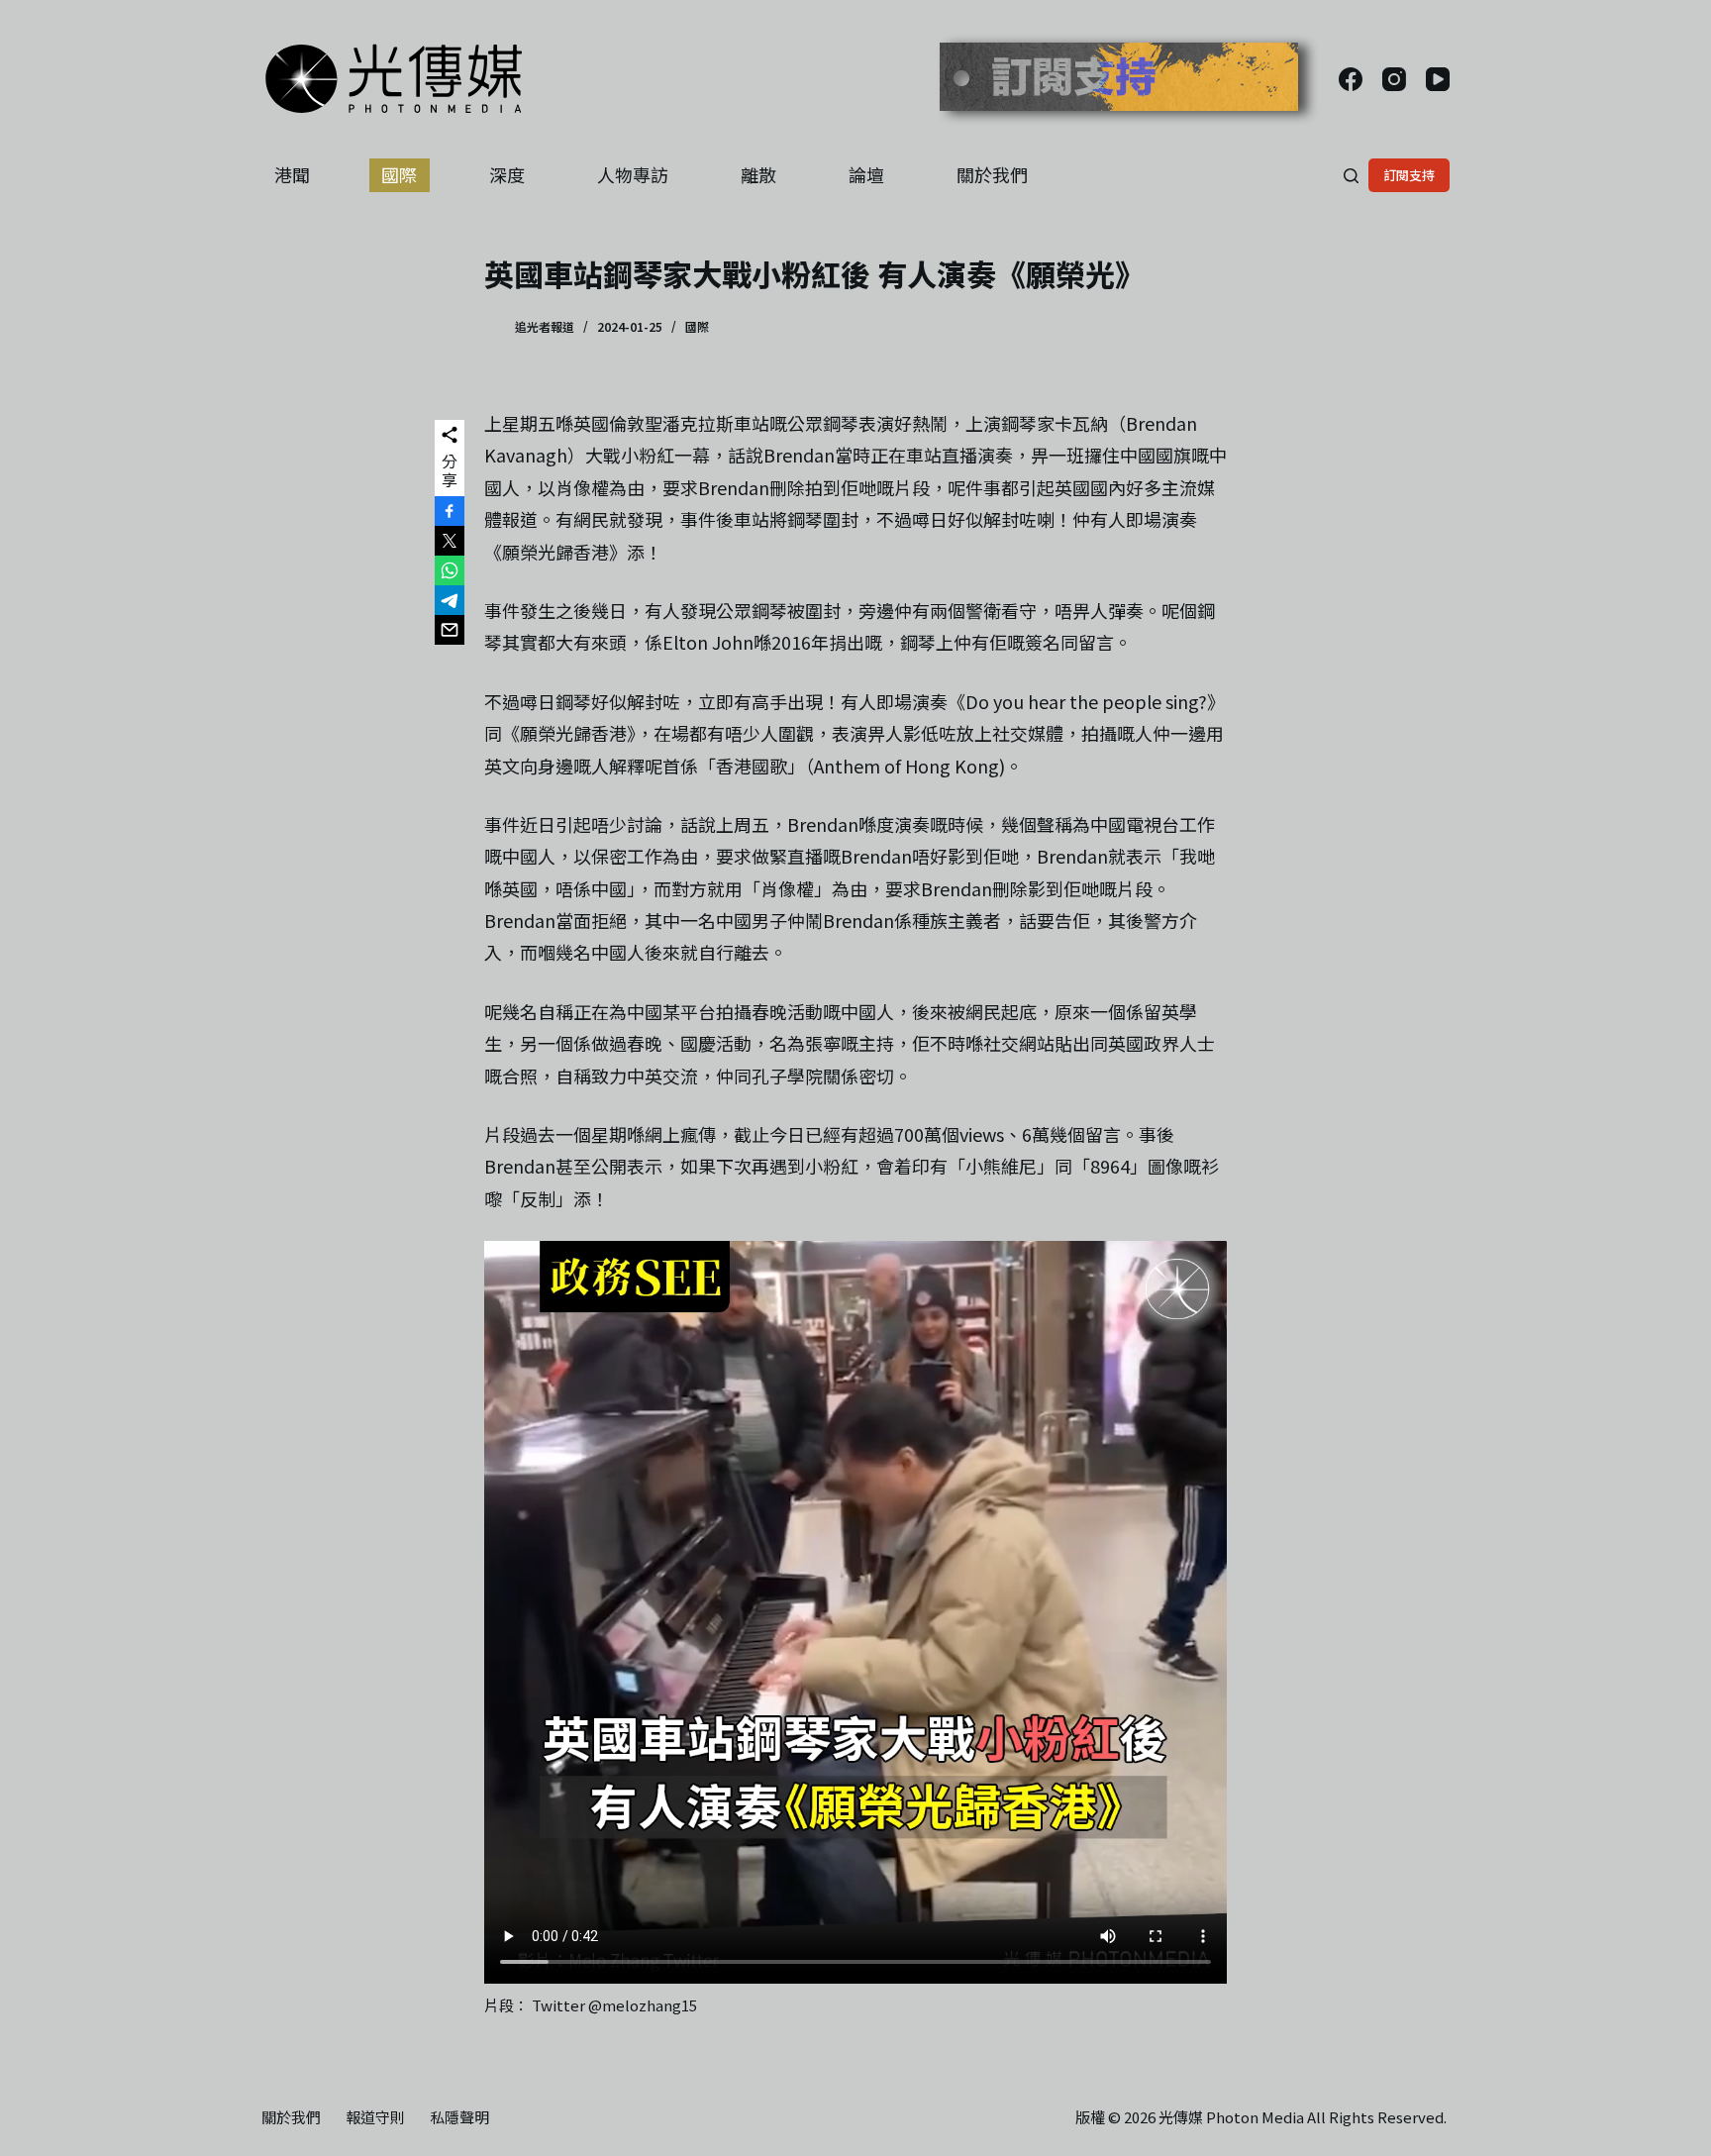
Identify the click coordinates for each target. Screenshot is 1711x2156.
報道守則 (375, 2117)
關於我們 (992, 174)
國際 (399, 174)
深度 (507, 174)
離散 (758, 174)
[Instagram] (1394, 79)
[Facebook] (1351, 79)
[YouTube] (1438, 79)
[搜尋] (1351, 176)
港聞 (292, 174)
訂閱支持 (1409, 175)
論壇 (866, 174)
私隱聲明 (459, 2117)
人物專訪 (633, 174)
